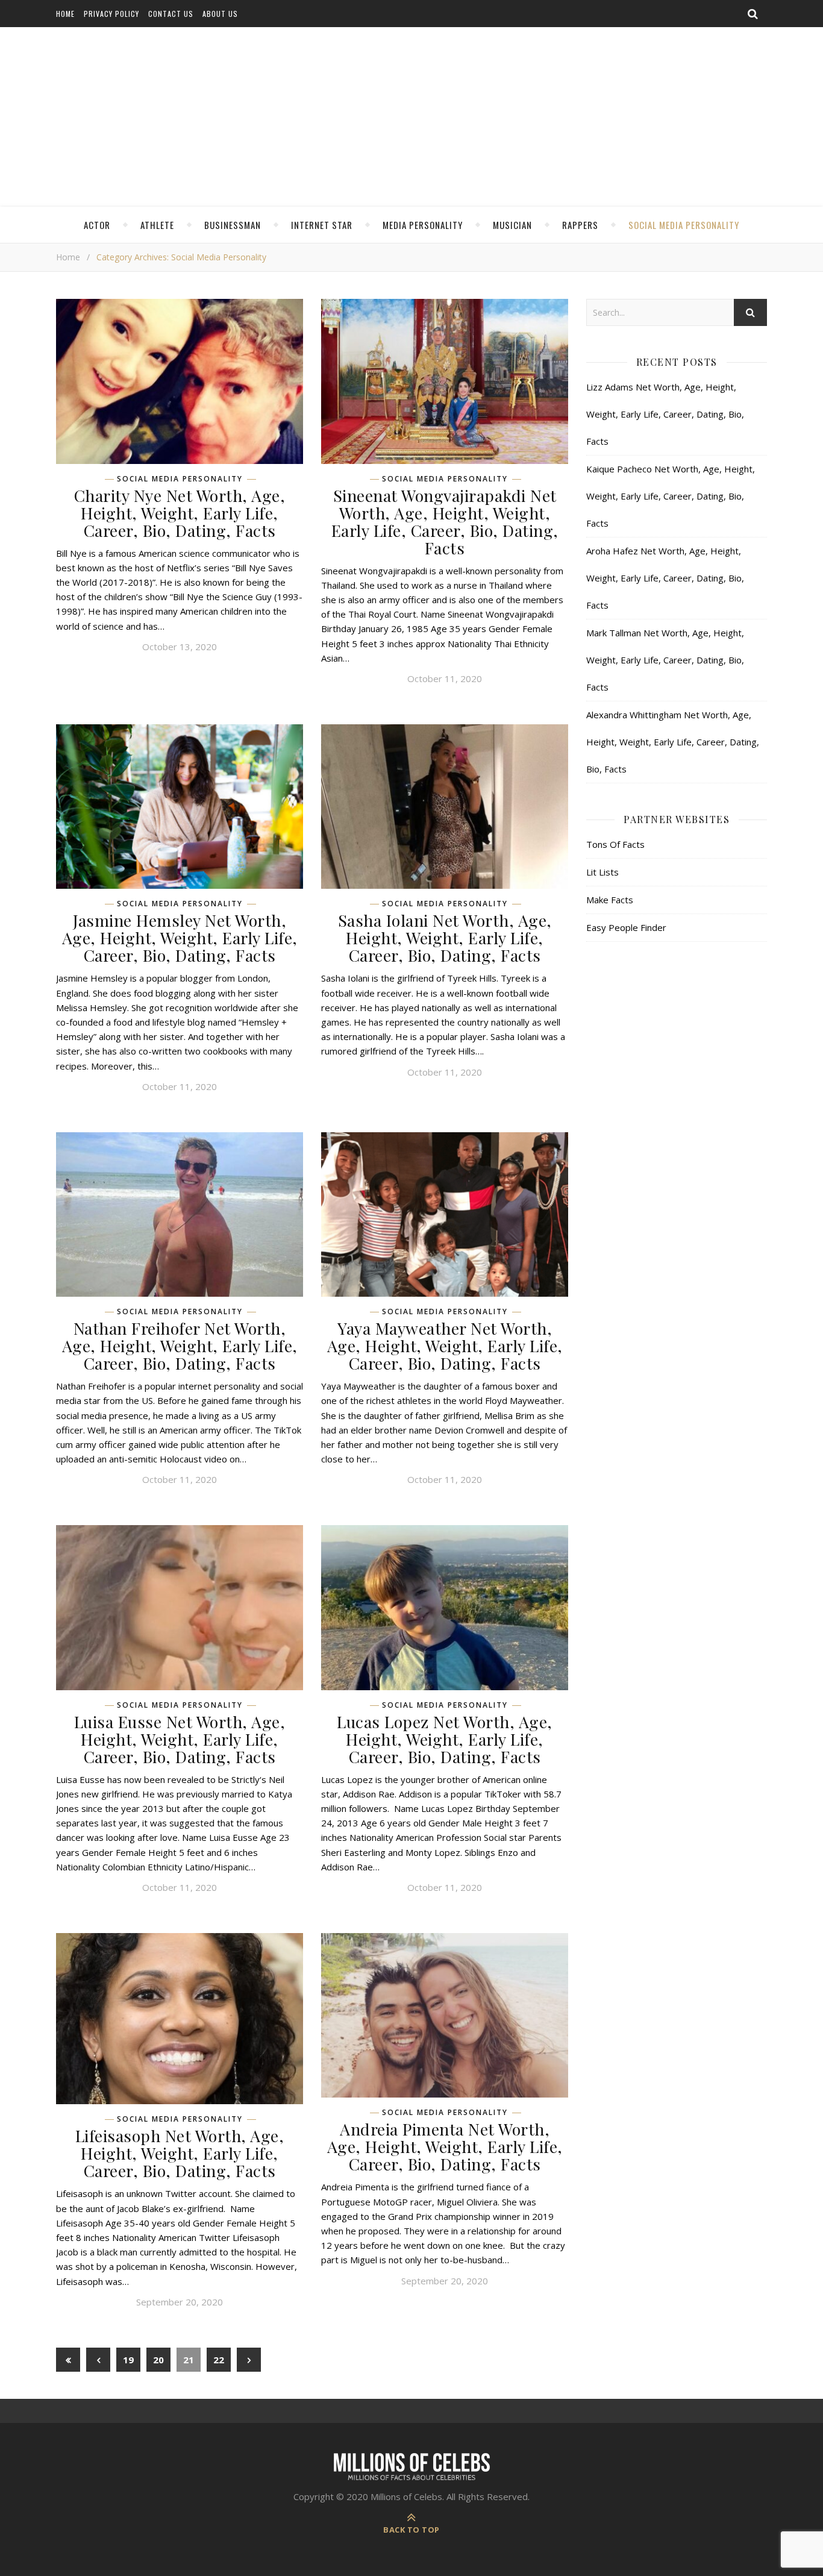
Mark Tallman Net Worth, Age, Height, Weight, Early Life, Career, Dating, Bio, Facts (665, 660)
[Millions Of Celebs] (411, 118)
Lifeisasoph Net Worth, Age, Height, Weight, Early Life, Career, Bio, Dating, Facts (180, 2153)
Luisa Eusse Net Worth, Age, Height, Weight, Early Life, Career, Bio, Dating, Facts (180, 1739)
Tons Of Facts (615, 844)
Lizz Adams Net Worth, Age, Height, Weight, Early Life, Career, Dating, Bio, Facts (665, 414)
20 (158, 2360)
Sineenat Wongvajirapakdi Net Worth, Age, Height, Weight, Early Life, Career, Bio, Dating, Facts (445, 522)
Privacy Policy (111, 14)
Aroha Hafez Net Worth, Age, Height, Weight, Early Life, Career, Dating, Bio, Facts (665, 578)
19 (128, 2360)
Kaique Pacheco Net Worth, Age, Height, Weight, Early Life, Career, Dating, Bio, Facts (671, 496)
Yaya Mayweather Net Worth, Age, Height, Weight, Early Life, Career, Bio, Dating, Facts (445, 1346)
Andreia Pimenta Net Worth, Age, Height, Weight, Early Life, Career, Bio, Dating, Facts (445, 2146)
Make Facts (610, 900)
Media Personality (423, 225)
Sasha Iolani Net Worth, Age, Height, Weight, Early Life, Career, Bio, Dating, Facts (445, 938)
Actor (97, 225)
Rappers (580, 225)
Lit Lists (602, 872)
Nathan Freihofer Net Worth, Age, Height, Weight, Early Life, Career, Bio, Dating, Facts (180, 1346)
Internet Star (322, 225)
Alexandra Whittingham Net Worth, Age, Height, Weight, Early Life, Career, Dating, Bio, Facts (673, 742)
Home (65, 14)
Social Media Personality (684, 225)
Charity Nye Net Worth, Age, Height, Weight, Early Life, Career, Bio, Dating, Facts (180, 513)
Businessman (233, 225)
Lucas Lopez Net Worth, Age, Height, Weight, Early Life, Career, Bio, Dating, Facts (445, 1739)
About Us (220, 14)
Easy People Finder (626, 927)
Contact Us (171, 14)
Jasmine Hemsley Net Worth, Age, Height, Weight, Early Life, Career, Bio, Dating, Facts (180, 938)
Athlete (157, 225)
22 (219, 2360)
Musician (512, 225)
